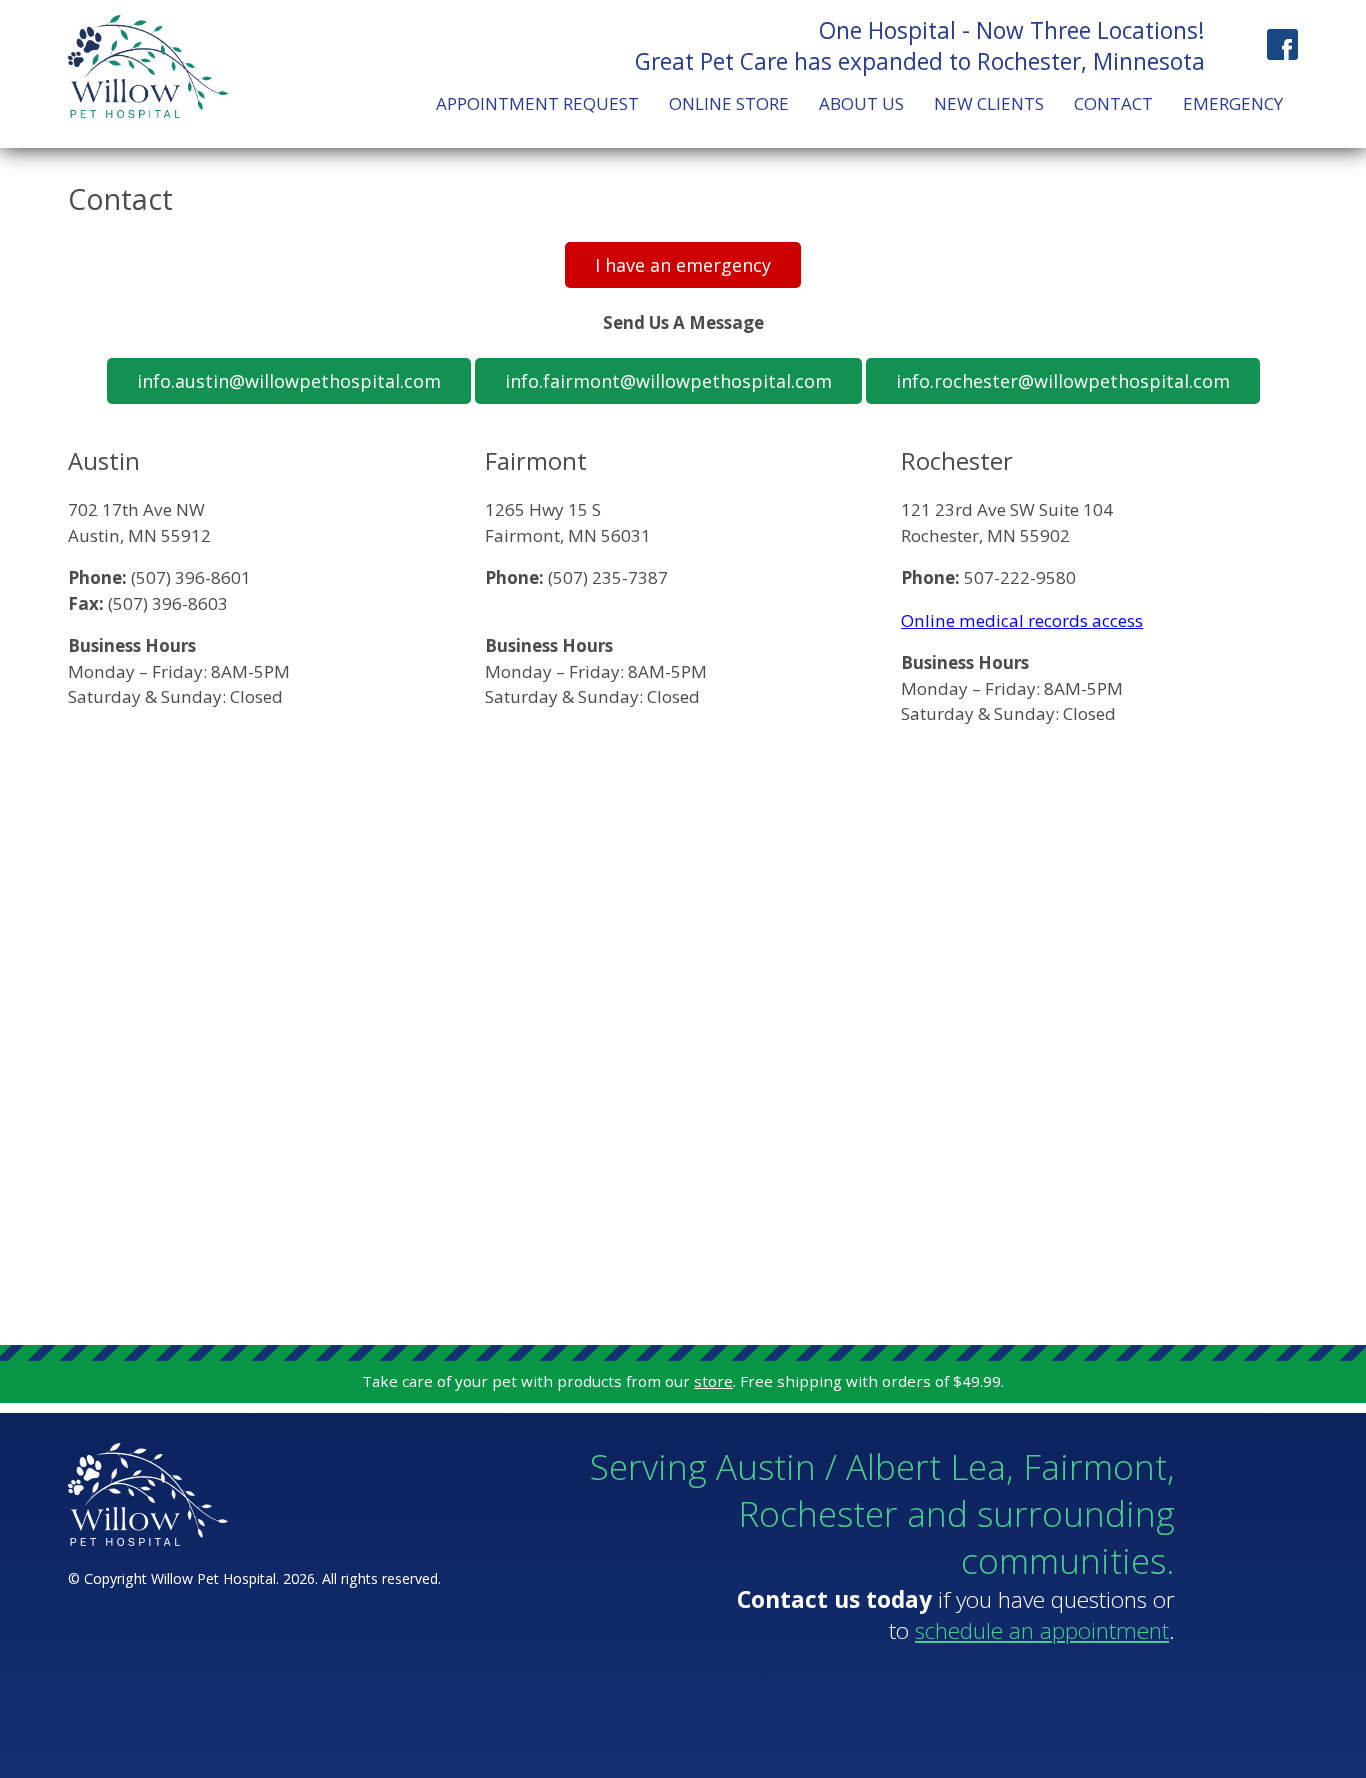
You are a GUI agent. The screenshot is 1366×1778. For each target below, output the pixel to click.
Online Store (729, 103)
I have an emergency (683, 265)
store (713, 1381)
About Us (861, 103)
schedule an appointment (1042, 1630)
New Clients (989, 103)
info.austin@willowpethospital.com (289, 381)
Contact (1113, 103)
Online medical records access (1022, 620)
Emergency (1233, 103)
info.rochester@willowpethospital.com (1063, 381)
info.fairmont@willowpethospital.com (668, 381)
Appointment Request (537, 103)
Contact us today (834, 1599)
